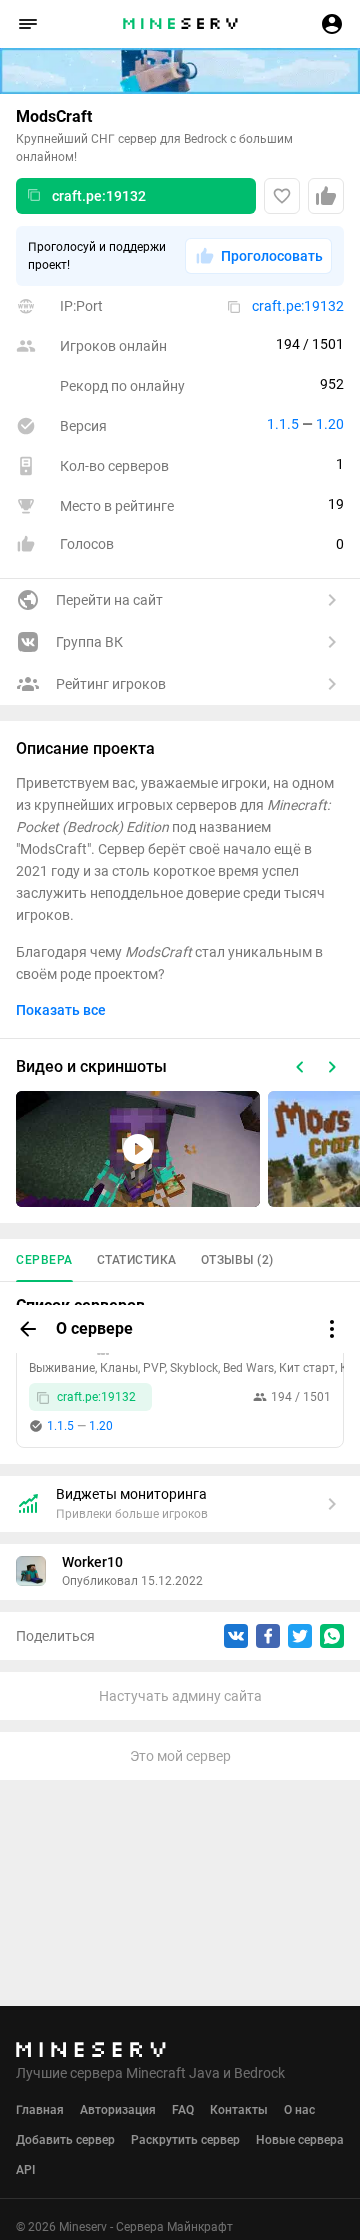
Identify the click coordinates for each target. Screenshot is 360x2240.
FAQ (183, 2110)
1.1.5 (283, 424)
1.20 (330, 424)
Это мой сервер (180, 1756)
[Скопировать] (34, 196)
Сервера (44, 1260)
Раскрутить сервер (185, 2140)
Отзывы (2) (237, 1260)
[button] (28, 24)
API (25, 2170)
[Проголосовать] (326, 196)
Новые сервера (300, 2140)
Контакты (239, 2110)
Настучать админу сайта (180, 1696)
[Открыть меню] (332, 1329)
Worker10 (92, 1562)
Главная (40, 2110)
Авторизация (118, 2110)
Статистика (137, 1260)
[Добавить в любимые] (282, 196)
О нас (299, 2110)
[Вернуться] (28, 1329)
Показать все (61, 1010)
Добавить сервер (65, 2140)
